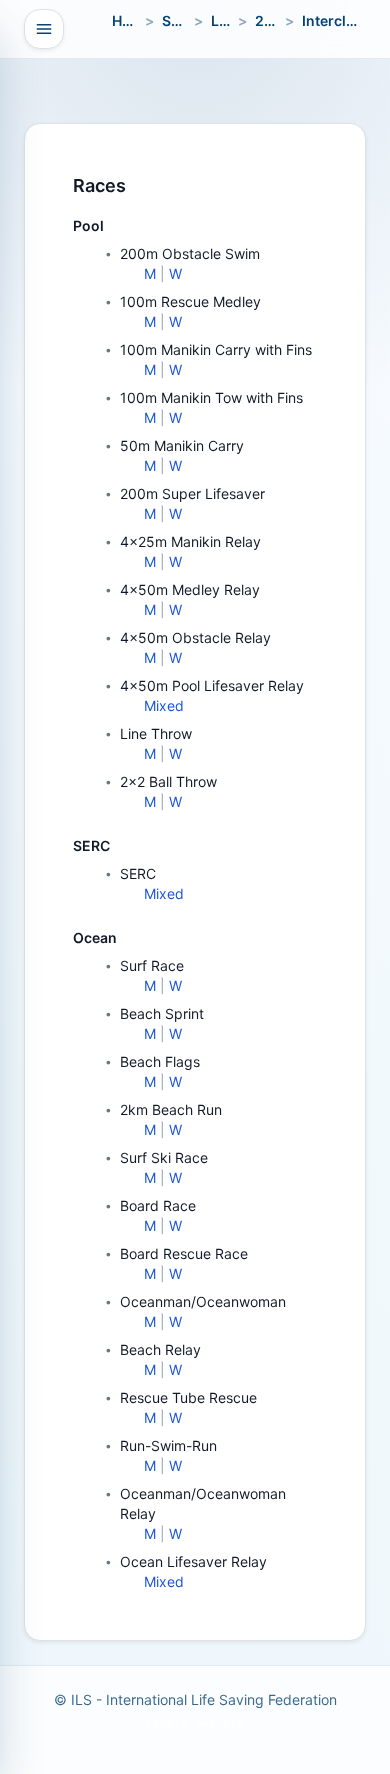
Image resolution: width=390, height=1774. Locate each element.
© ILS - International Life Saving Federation (195, 1699)
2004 (273, 20)
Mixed (164, 705)
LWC (226, 20)
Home (132, 20)
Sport (181, 20)
